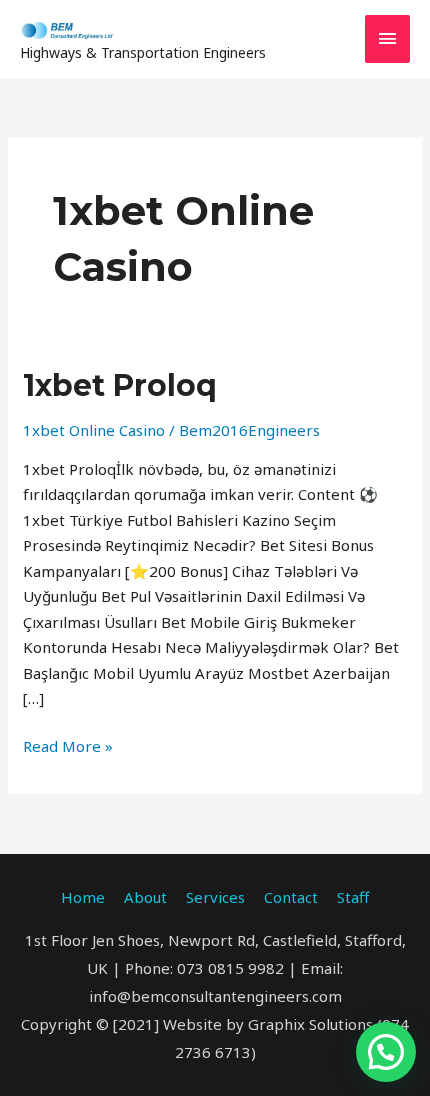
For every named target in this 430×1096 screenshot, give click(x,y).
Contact (291, 897)
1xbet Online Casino (94, 430)
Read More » (68, 745)
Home (83, 897)
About (145, 897)
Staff (353, 897)
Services (215, 897)
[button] (386, 1052)
